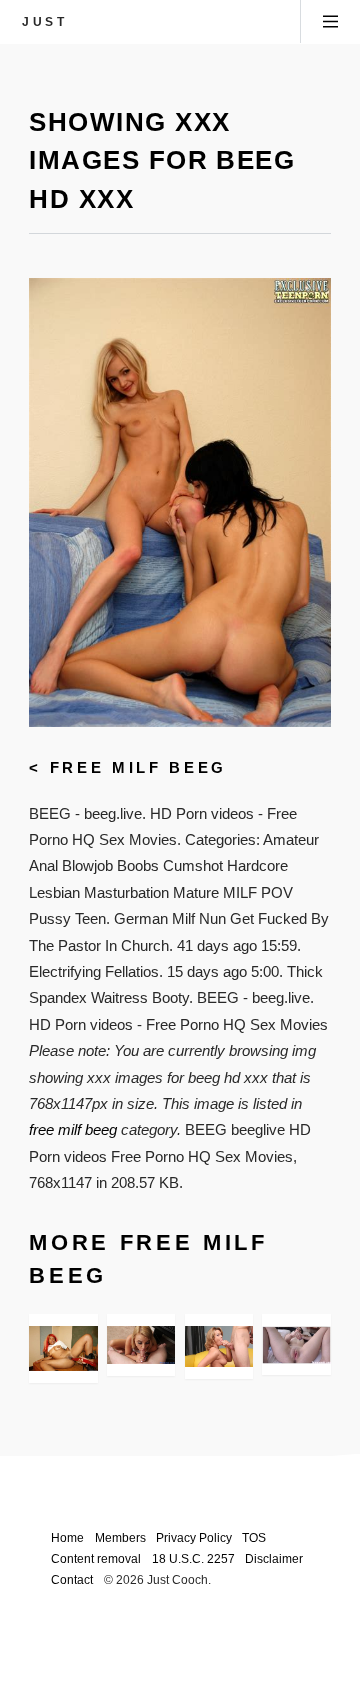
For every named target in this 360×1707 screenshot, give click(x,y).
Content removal (96, 1558)
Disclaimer (274, 1558)
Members (120, 1537)
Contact (72, 1579)
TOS (254, 1537)
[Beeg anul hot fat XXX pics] (296, 1345)
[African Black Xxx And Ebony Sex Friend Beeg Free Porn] (63, 1348)
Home (67, 1537)
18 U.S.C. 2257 (193, 1558)
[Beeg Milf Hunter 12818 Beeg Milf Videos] (219, 1346)
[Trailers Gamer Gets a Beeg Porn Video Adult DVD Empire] (141, 1345)
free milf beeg (138, 768)
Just (45, 21)
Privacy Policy (194, 1537)
